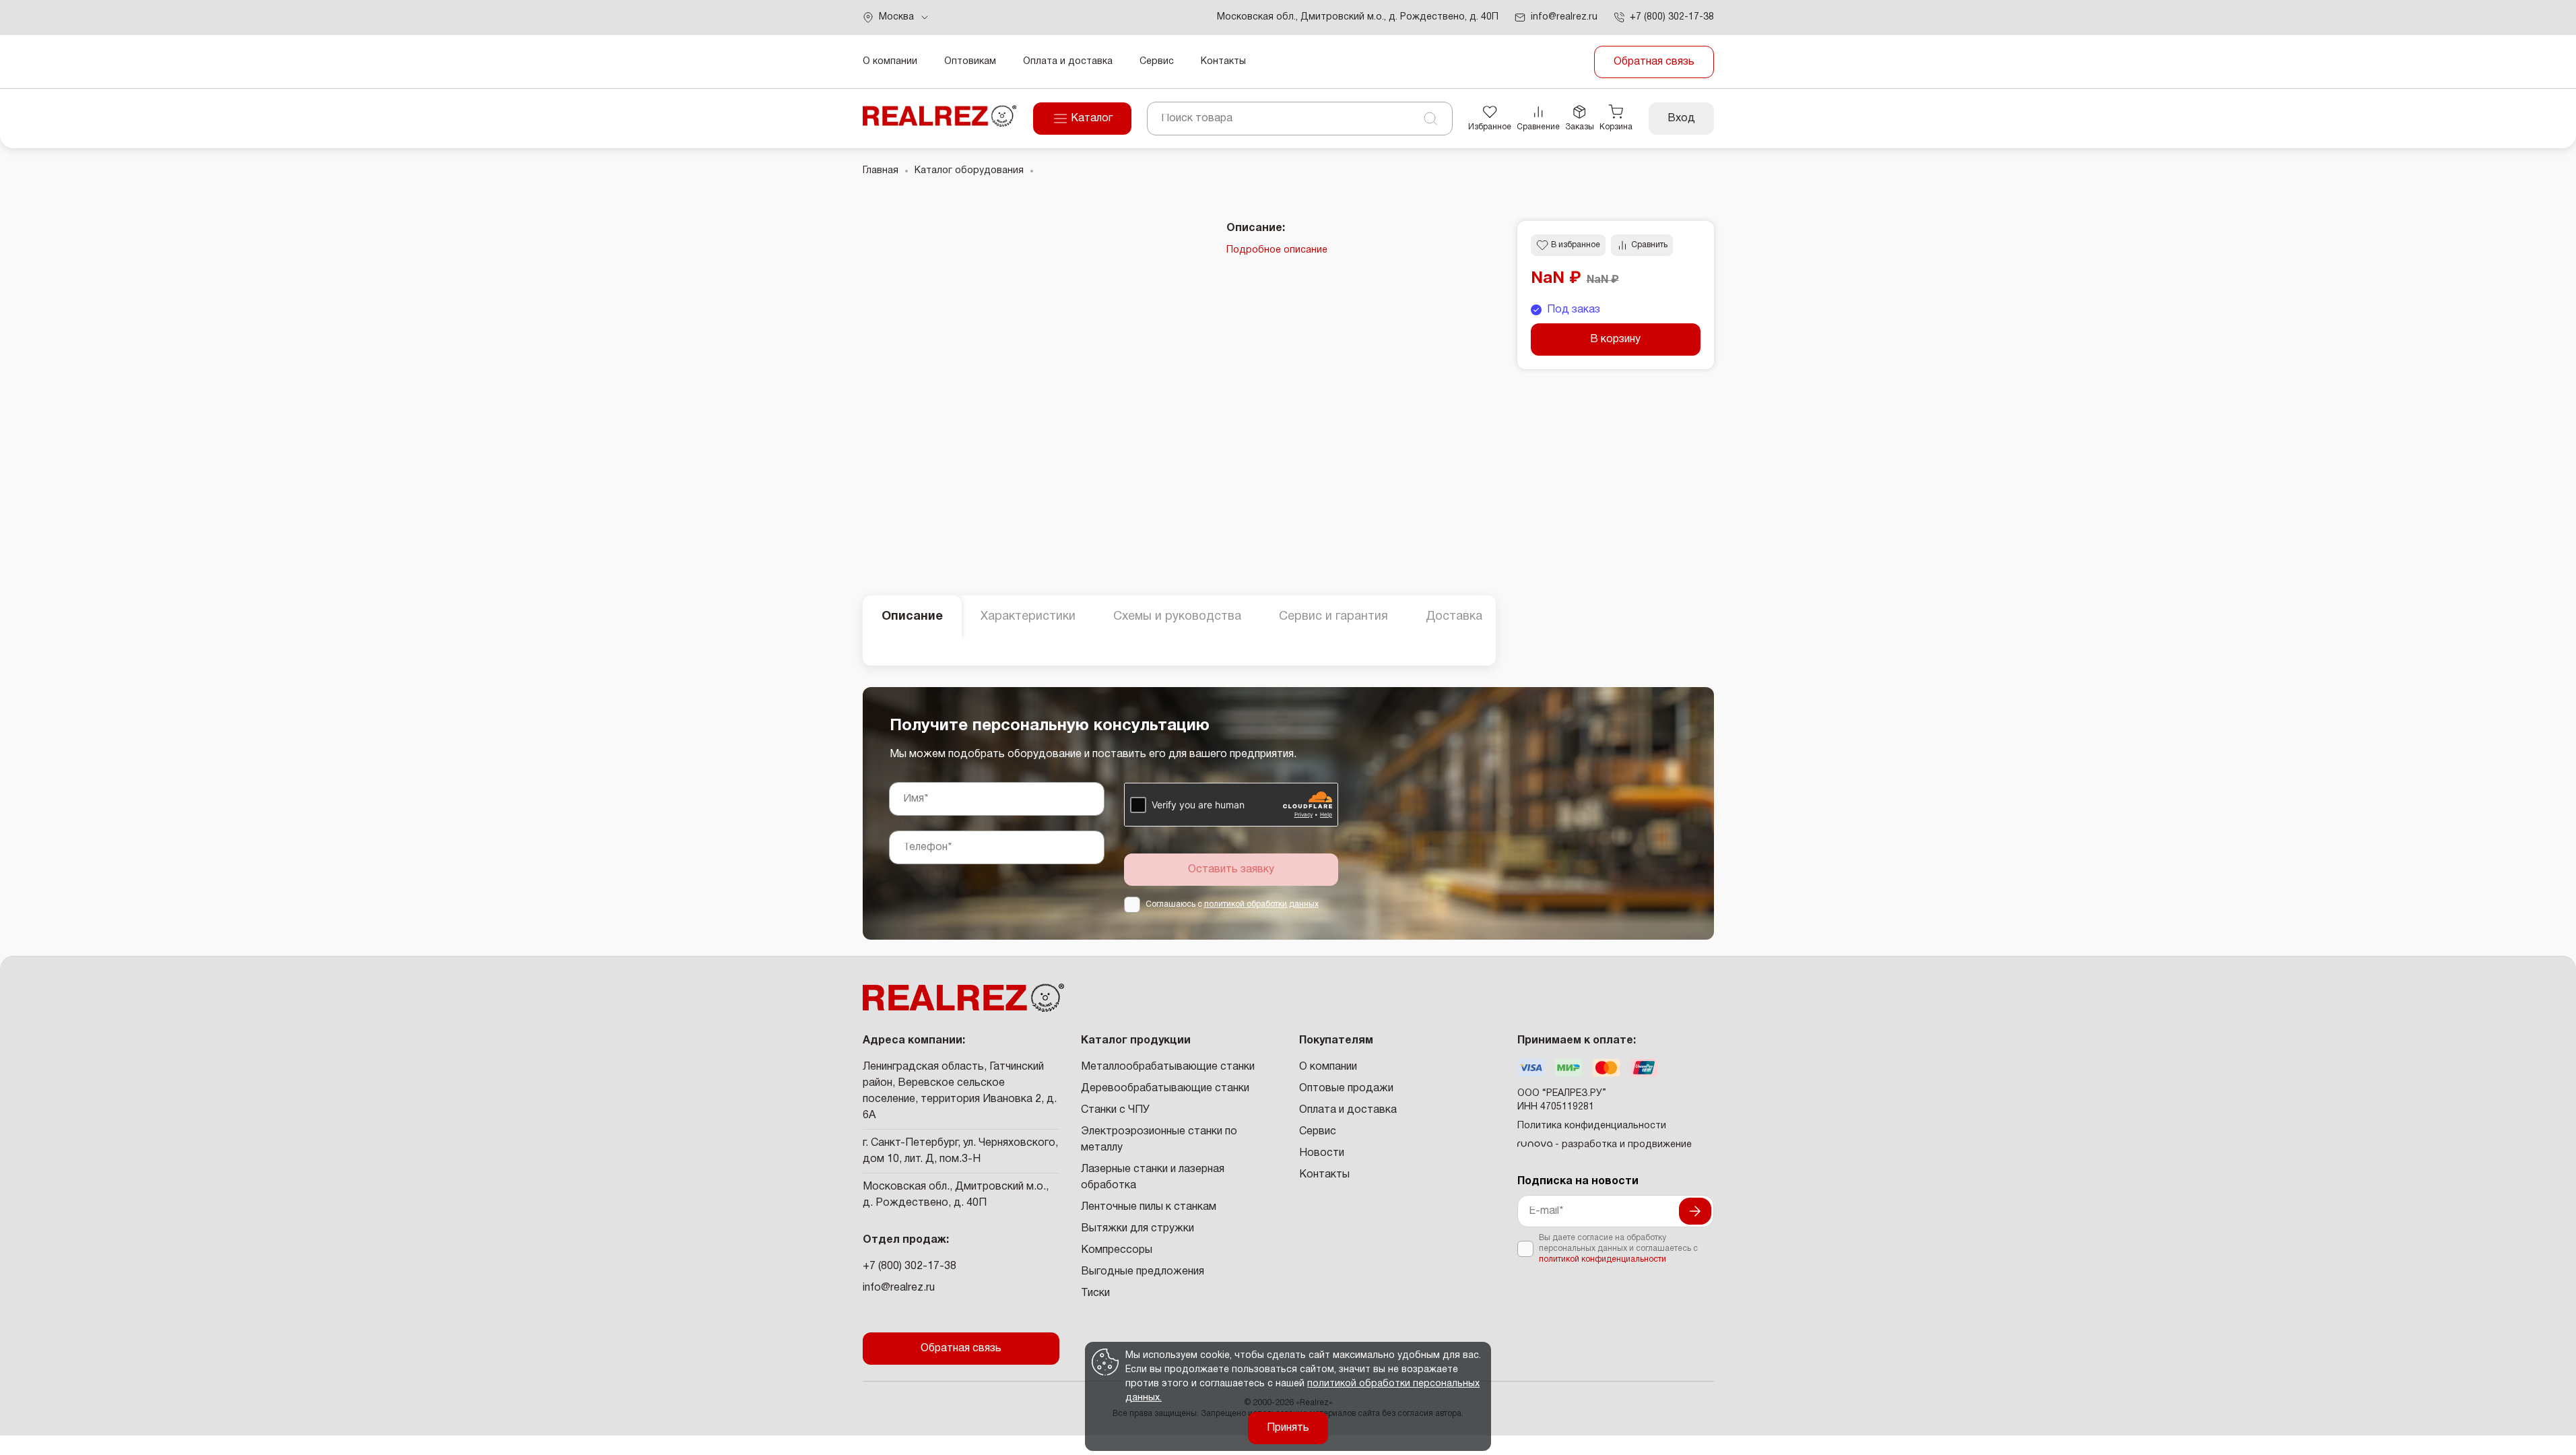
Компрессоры (1117, 1250)
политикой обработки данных (1261, 904)
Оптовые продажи (1346, 1089)
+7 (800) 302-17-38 (910, 1266)
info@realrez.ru (899, 1288)
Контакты (1223, 62)
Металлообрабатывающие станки (1168, 1067)
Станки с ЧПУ (1115, 1110)
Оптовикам (970, 62)
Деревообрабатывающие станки (1165, 1089)
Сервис (1157, 62)
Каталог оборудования (969, 171)
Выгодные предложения (1143, 1272)
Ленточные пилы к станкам (1149, 1207)
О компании (890, 62)
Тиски (1095, 1293)
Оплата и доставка (1068, 62)
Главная (881, 171)
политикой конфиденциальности (1603, 1259)
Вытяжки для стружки (1137, 1229)
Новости (1322, 1153)
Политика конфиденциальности (1592, 1126)
